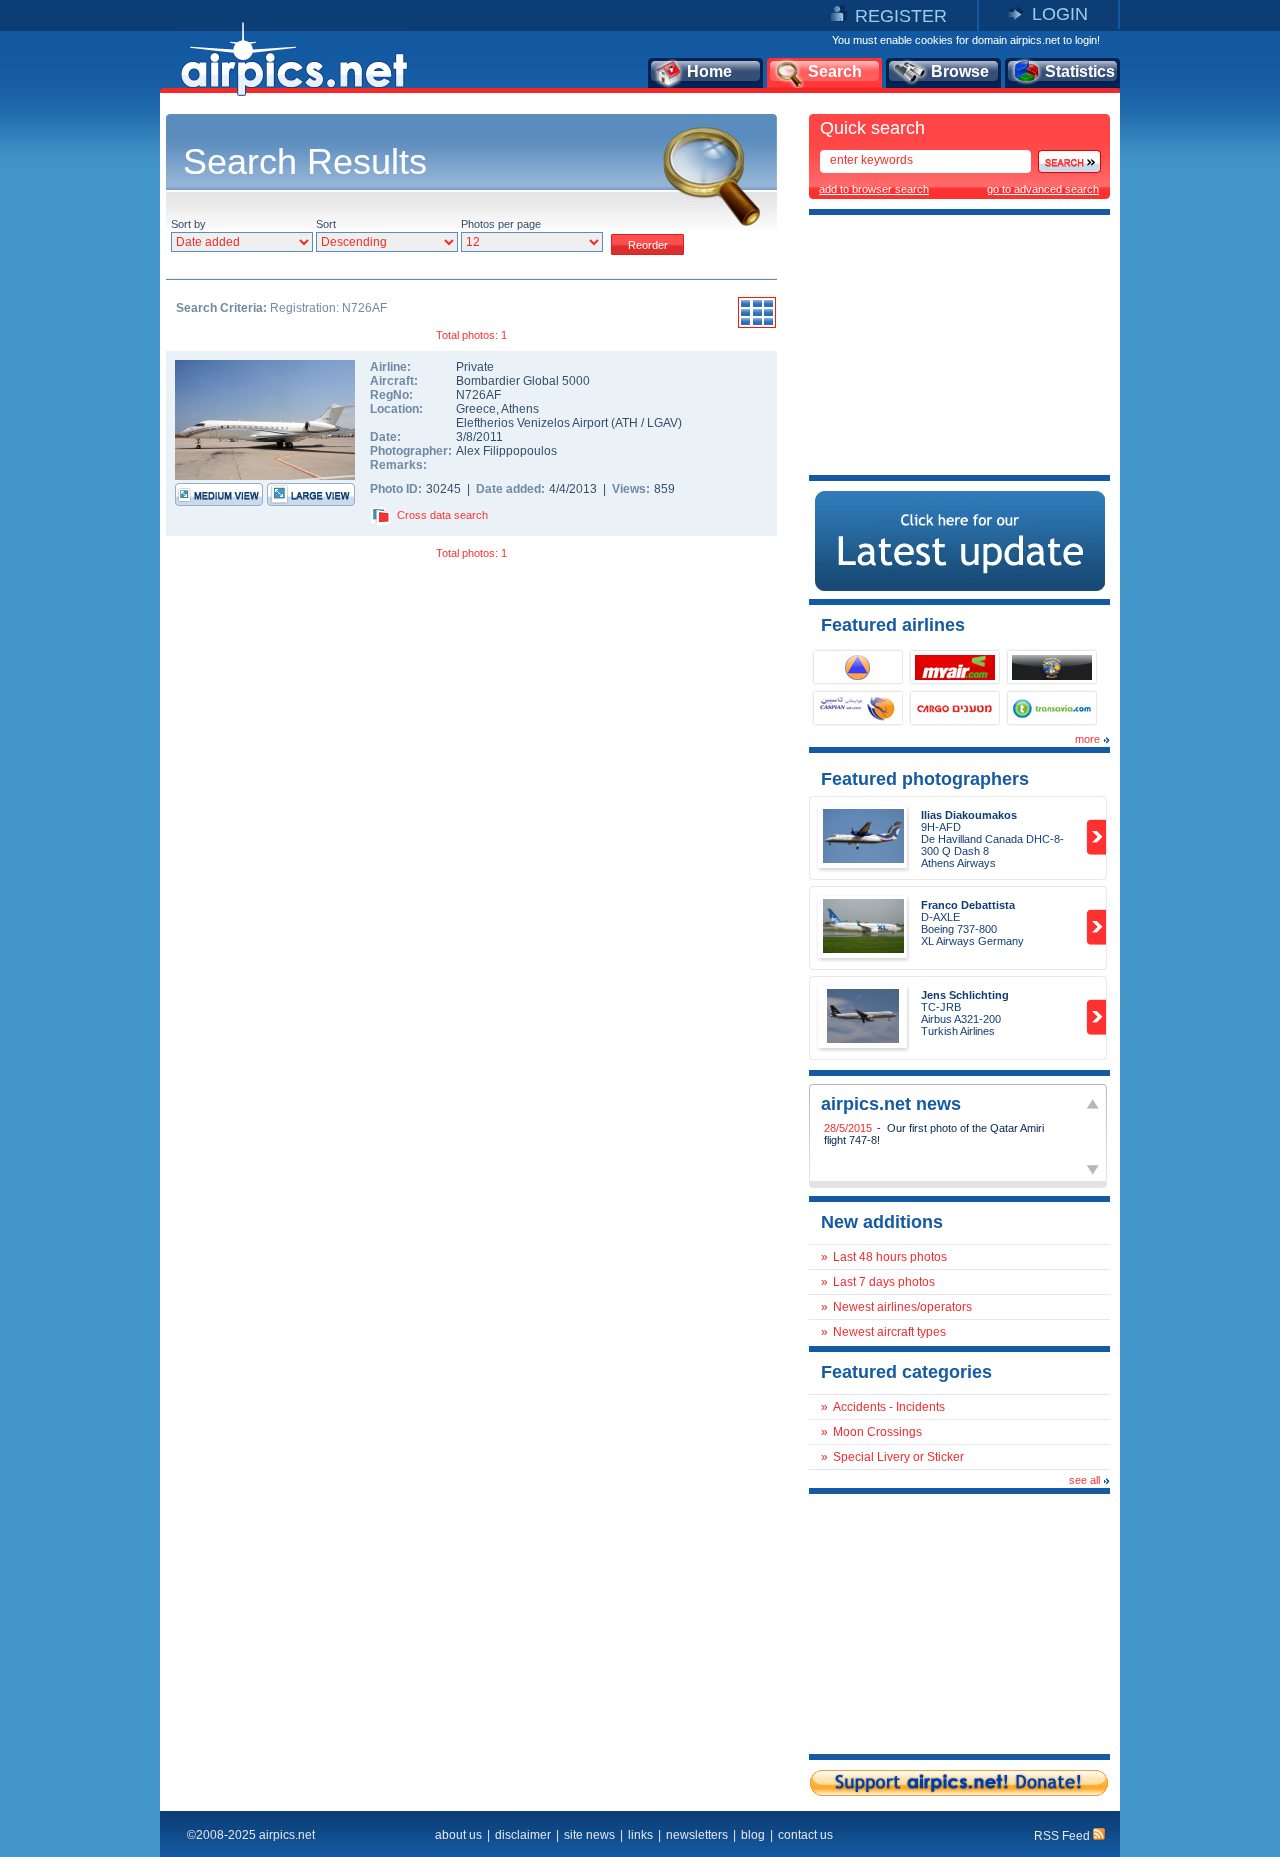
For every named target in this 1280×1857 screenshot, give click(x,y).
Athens (520, 409)
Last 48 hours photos (890, 1257)
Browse (960, 71)
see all (1084, 1480)
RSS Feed (1063, 1836)
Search (835, 71)
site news (589, 1835)
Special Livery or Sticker (898, 1457)
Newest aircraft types (889, 1332)
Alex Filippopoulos (506, 451)
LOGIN (1060, 14)
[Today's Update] (960, 587)
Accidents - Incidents (889, 1407)
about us (458, 1835)
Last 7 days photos (884, 1282)
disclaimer (523, 1835)
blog (753, 1835)
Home (709, 71)
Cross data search (442, 515)
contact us (805, 1835)
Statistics (1080, 71)
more (1087, 739)
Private (475, 367)
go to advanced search (1043, 189)
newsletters (697, 1835)
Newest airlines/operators (902, 1307)
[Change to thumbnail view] (757, 325)
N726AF (478, 395)
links (640, 1835)
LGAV (662, 423)
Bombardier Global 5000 (523, 381)
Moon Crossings (877, 1432)
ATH (626, 423)
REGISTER (901, 16)
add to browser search (874, 189)
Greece (476, 409)
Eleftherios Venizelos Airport (532, 423)
